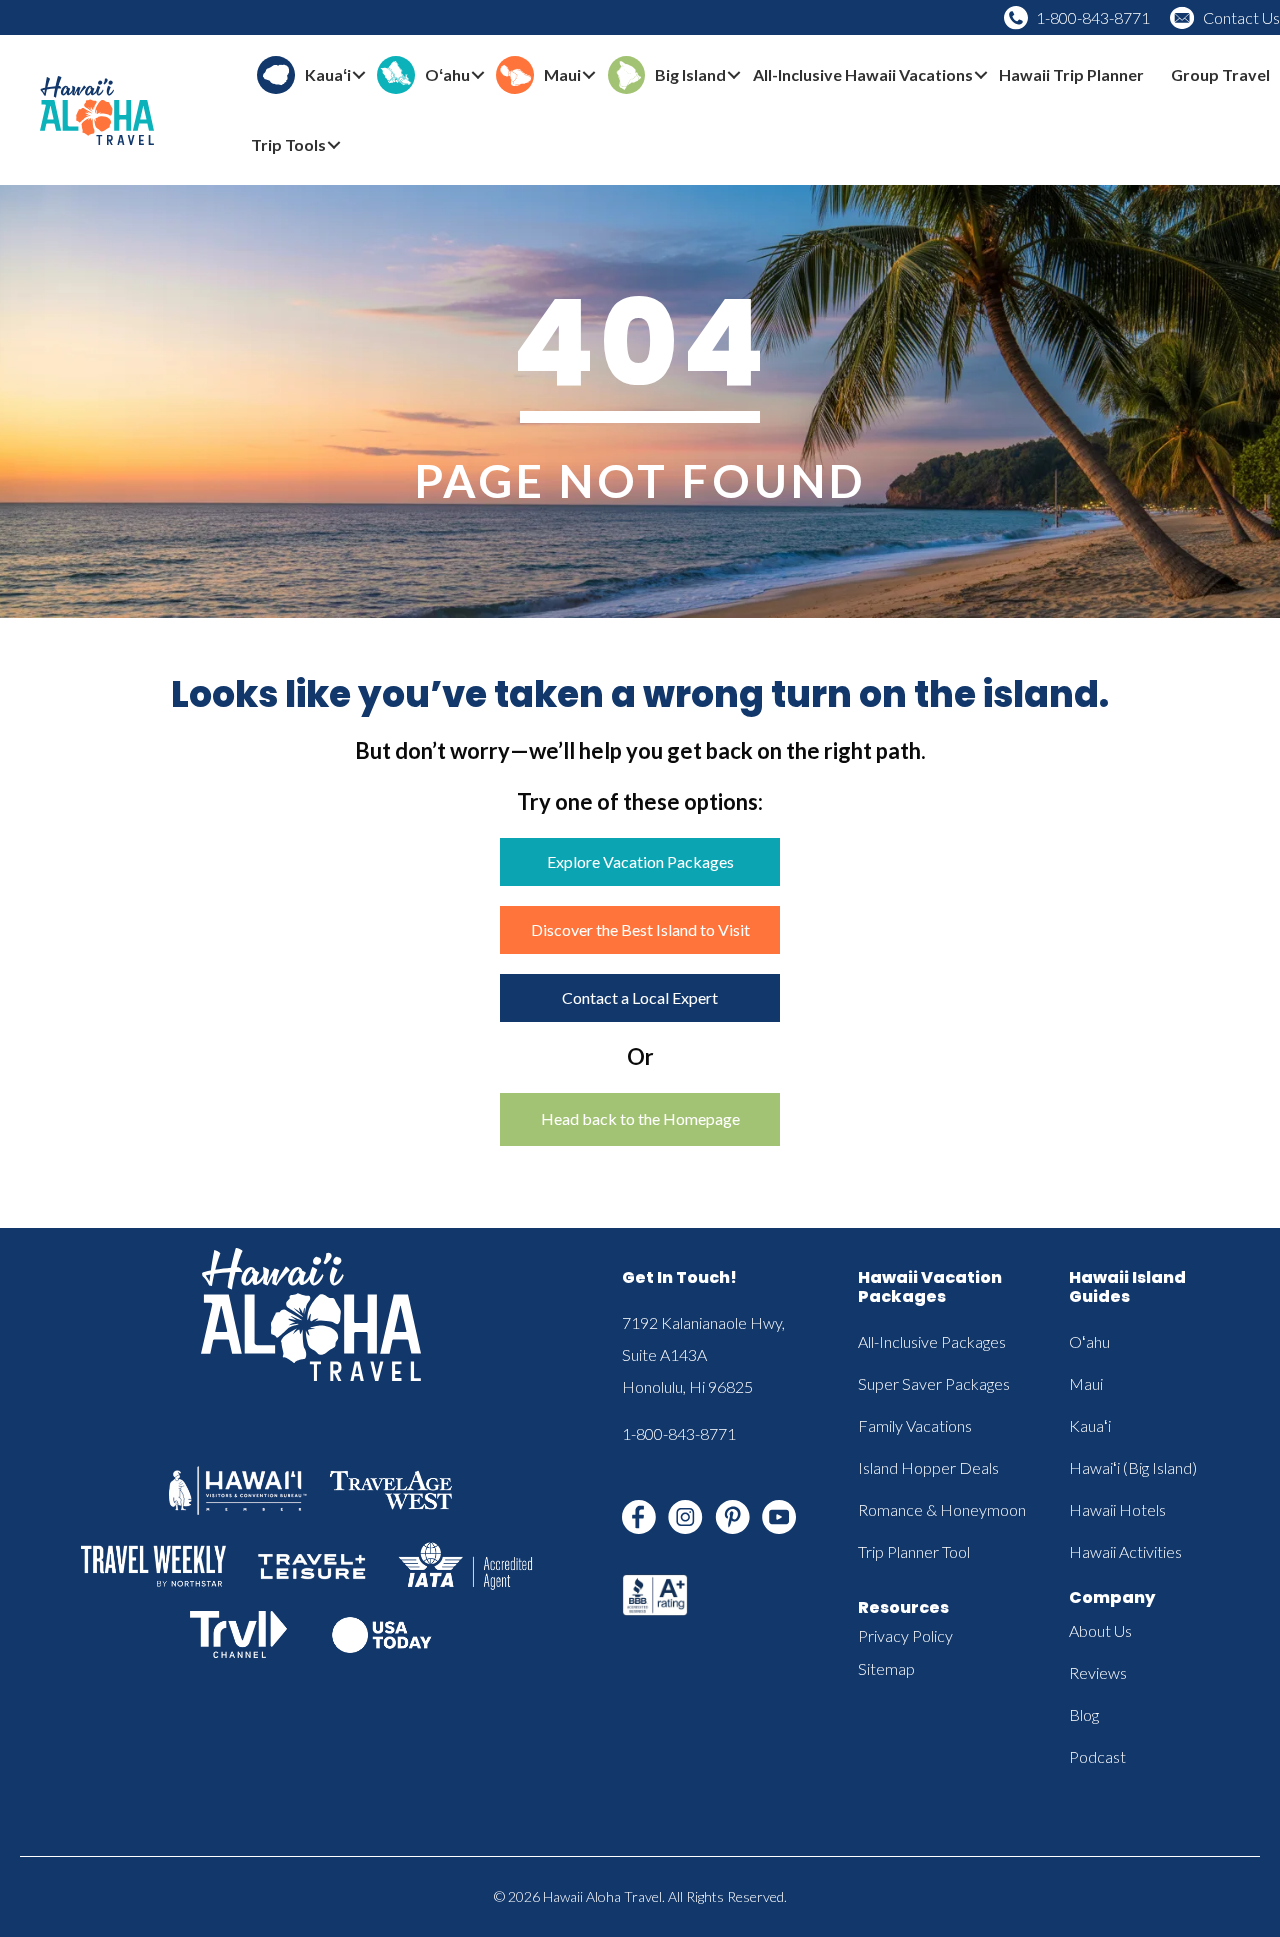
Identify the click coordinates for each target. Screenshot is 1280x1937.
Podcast (1097, 1756)
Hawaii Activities (1125, 1551)
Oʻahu (1089, 1341)
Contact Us (1241, 17)
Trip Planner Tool (914, 1551)
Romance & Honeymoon (942, 1509)
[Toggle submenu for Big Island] (734, 75)
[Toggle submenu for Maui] (589, 75)
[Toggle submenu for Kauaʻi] (359, 75)
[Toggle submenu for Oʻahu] (478, 75)
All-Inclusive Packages (932, 1341)
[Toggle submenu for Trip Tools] (334, 145)
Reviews (1098, 1672)
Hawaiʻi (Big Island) (1133, 1467)
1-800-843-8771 (1093, 17)
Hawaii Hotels (1117, 1509)
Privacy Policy (905, 1635)
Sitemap (886, 1668)
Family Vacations (915, 1425)
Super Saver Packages (934, 1383)
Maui (1086, 1383)
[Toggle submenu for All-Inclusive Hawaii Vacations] (981, 75)
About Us (1100, 1630)
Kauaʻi (1090, 1425)
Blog (1084, 1714)
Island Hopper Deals (928, 1467)
